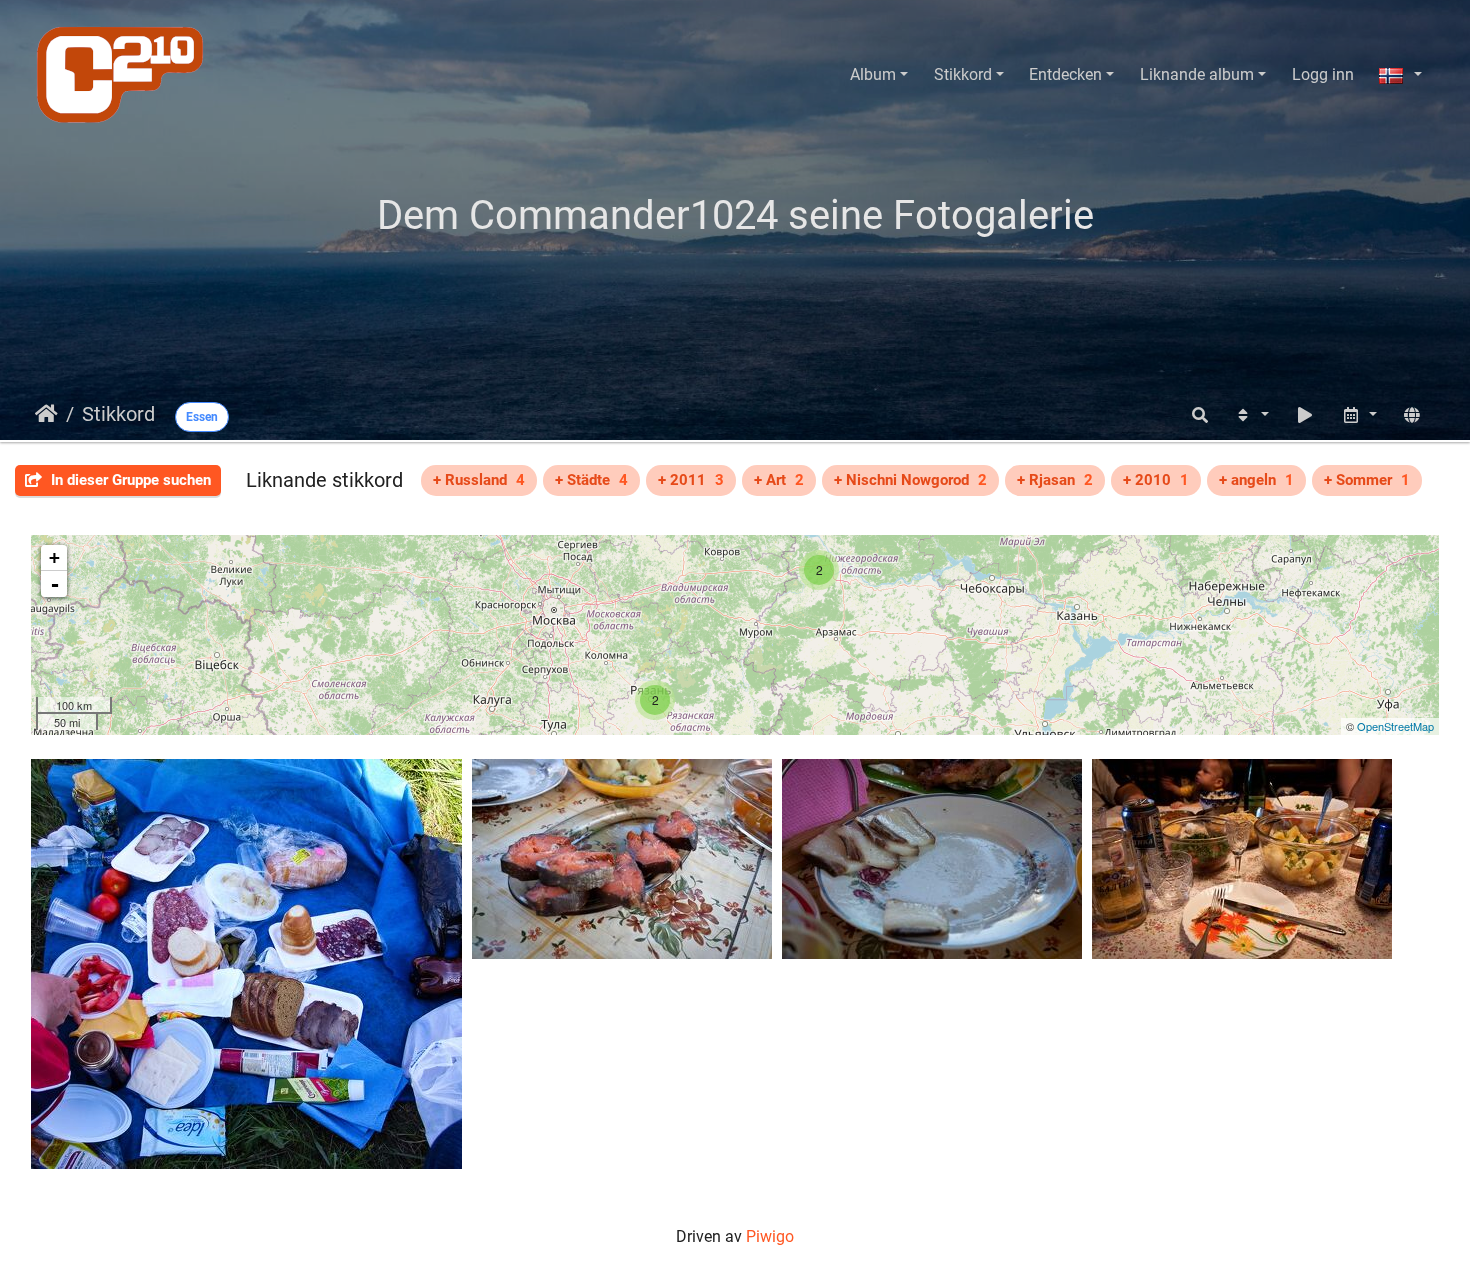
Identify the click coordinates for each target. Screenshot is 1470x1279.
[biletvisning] (1305, 415)
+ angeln (1256, 480)
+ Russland (479, 480)
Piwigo (770, 1236)
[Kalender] (1359, 415)
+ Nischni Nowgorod (910, 480)
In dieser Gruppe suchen (129, 480)
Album (873, 74)
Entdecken (1065, 74)
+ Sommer (1367, 480)
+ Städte (591, 480)
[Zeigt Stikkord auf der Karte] (1412, 415)
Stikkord (963, 74)
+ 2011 (691, 480)
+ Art (779, 480)
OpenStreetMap (1395, 726)
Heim (46, 414)
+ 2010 (1156, 480)
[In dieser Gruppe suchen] (1200, 415)
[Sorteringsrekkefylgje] (1251, 415)
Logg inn (1323, 74)
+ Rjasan (1055, 480)
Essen (202, 417)
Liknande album (1197, 74)
